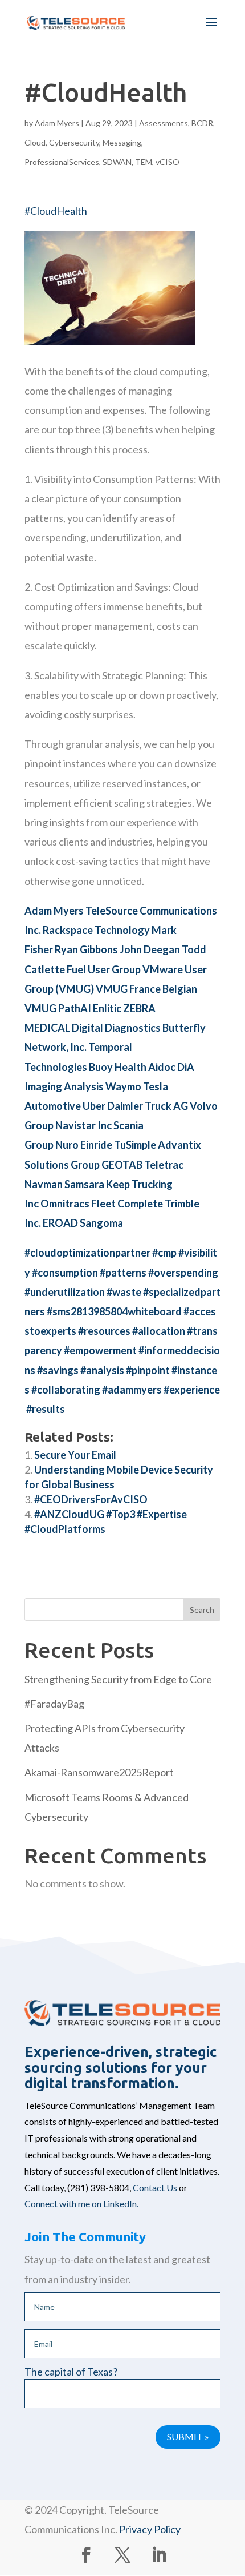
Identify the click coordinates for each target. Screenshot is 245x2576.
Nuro (67, 1145)
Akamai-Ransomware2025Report (99, 1772)
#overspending (183, 1273)
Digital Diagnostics (117, 1028)
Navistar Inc (83, 1125)
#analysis (102, 1370)
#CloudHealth (56, 211)
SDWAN (117, 162)
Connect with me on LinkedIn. (81, 2203)
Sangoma (101, 1223)
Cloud (35, 142)
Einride (96, 1145)
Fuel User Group (104, 969)
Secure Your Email (75, 1455)
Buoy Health (118, 1067)
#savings (58, 1370)
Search (202, 1610)
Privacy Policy (150, 2529)
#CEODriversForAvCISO (91, 1499)
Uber (94, 1106)
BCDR (202, 123)
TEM (144, 162)
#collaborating (66, 1390)
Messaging (122, 142)
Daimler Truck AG (148, 1106)
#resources (104, 1331)
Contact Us (155, 2187)
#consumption (65, 1273)
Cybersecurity (74, 142)
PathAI (75, 1008)
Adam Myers (57, 123)
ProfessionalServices (62, 162)
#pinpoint (148, 1370)
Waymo (123, 1086)
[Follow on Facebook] (86, 2555)
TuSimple (135, 1145)
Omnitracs (65, 1204)
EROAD (60, 1223)
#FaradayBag (54, 1704)
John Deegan (150, 949)
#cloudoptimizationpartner (87, 1253)
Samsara (84, 1184)
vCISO (168, 162)
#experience (192, 1390)
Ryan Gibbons (86, 949)
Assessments (164, 123)
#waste (124, 1292)
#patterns (123, 1273)
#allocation (159, 1331)
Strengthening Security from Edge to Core (118, 1679)
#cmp (164, 1253)
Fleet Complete (127, 1204)
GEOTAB (122, 1165)
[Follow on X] (122, 2555)
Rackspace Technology (96, 930)
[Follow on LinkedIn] (159, 2555)
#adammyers (132, 1390)
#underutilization (65, 1292)
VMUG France (128, 989)
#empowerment (100, 1350)
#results (46, 1409)
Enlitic (107, 1008)
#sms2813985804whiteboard (114, 1311)
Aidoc (162, 1067)
